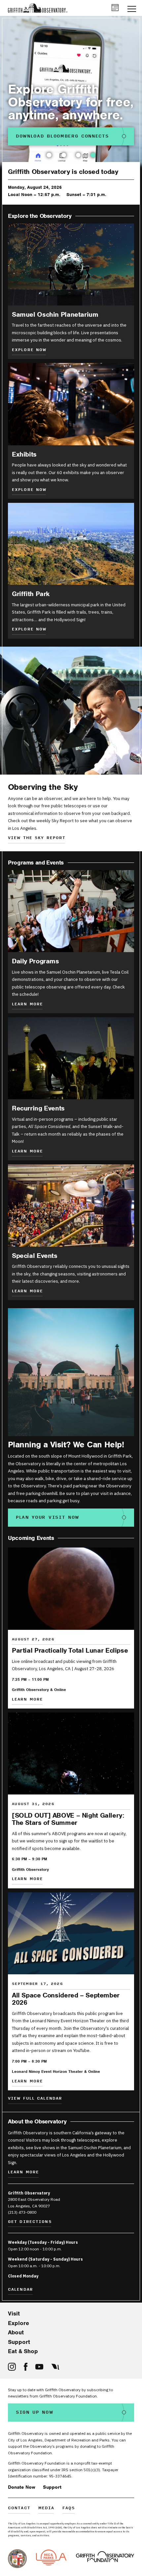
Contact (19, 2508)
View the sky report (37, 838)
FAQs (69, 2508)
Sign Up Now (35, 2412)
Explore (18, 2323)
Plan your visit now (48, 1517)
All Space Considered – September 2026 (66, 1999)
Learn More (27, 1152)
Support (19, 2342)
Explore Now (29, 350)
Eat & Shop (23, 2351)
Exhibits (24, 454)
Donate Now (22, 2487)
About (16, 2332)
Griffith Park (31, 594)
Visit (14, 2314)
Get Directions (30, 2222)
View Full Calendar (35, 2099)
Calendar (20, 2290)
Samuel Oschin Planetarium (55, 314)
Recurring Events (38, 1108)
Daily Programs (35, 961)
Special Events (35, 1256)
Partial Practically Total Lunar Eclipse (70, 1650)
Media (46, 2508)
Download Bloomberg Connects (62, 136)
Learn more (27, 1005)
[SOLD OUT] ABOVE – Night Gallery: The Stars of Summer (68, 1819)
